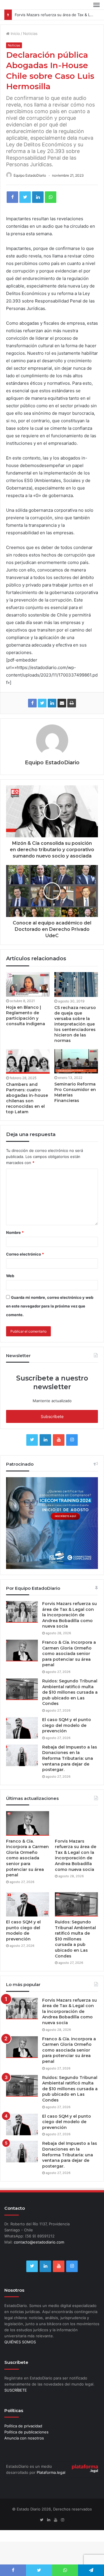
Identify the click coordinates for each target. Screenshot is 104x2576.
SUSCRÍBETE (16, 2401)
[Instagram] (72, 1450)
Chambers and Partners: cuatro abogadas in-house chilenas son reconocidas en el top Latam (27, 1108)
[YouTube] (59, 1450)
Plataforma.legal (51, 2483)
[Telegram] (91, 2570)
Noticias (30, 44)
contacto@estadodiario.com (39, 2252)
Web (10, 1286)
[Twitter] (25, 208)
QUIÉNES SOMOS (20, 2353)
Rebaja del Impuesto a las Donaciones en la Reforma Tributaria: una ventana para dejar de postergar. (70, 1769)
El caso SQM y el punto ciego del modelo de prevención (67, 1736)
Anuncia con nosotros (24, 2449)
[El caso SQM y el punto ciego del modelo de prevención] (22, 1738)
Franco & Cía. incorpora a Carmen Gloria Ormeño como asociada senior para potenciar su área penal (69, 1664)
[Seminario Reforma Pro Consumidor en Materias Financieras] (76, 1072)
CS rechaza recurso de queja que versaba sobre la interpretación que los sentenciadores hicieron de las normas (75, 1034)
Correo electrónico (25, 1264)
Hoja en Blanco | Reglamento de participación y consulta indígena (26, 1026)
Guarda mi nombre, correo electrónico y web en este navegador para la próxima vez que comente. (50, 1316)
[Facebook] (12, 208)
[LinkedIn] (38, 208)
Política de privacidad (23, 2437)
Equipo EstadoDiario (30, 186)
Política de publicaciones (26, 2443)
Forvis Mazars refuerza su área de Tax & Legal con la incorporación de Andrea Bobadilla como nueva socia (69, 1625)
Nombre (15, 1243)
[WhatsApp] (51, 208)
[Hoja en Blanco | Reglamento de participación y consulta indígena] (28, 995)
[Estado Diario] (25, 10)
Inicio (15, 44)
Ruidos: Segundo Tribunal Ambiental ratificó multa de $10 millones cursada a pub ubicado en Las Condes (70, 1703)
